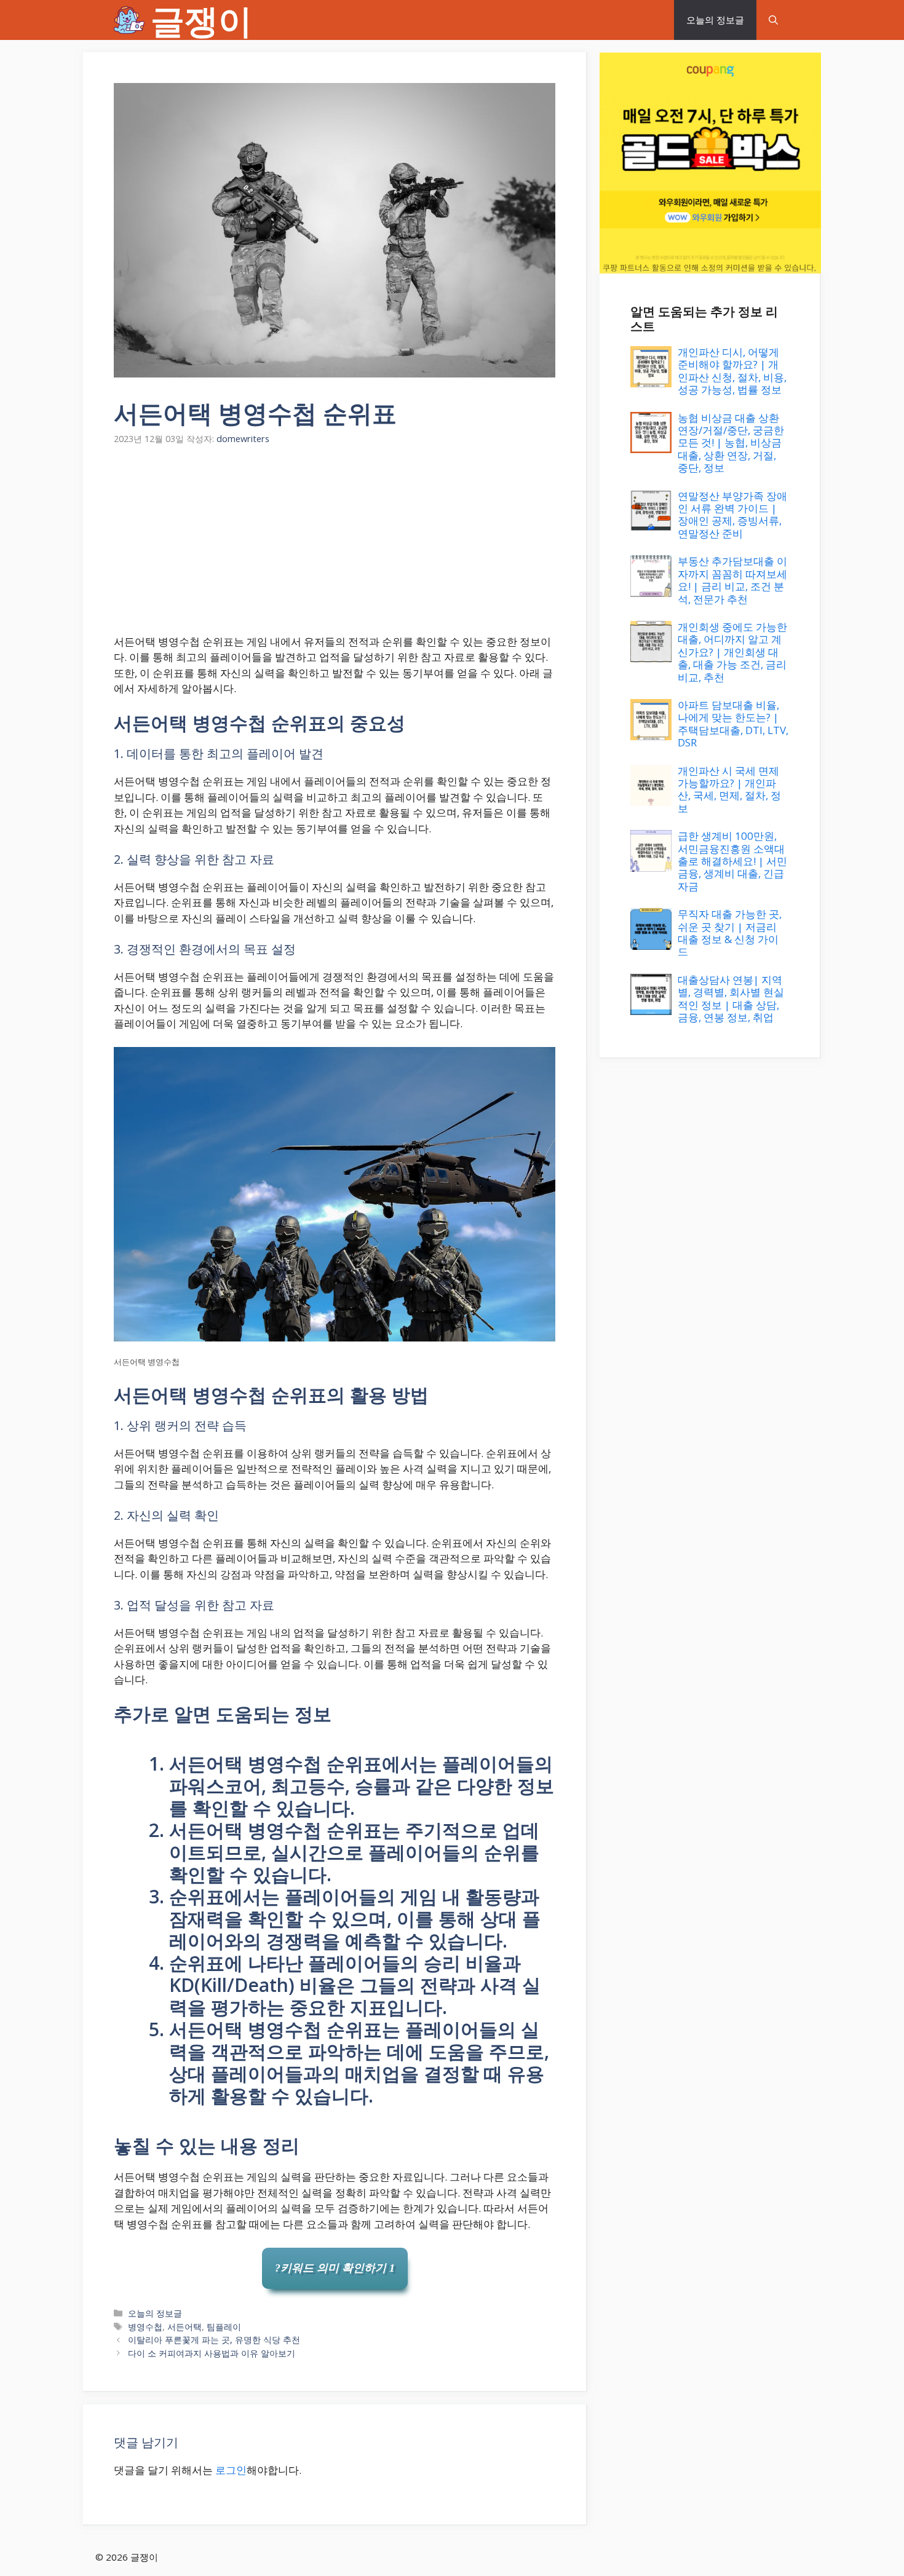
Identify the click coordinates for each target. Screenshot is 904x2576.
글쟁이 (201, 20)
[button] (773, 20)
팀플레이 (224, 2327)
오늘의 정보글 (715, 20)
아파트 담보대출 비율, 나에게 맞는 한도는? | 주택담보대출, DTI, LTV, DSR (733, 724)
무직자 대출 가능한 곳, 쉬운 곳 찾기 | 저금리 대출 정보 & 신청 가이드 (730, 933)
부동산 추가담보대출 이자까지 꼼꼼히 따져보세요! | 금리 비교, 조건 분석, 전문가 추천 (732, 580)
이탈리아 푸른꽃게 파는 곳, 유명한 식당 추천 (214, 2340)
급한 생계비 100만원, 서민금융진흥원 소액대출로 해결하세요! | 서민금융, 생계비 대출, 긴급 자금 (732, 861)
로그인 (231, 2470)
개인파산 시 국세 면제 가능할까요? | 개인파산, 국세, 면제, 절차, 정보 (729, 789)
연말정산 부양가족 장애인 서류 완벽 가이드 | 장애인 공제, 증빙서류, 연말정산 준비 (732, 515)
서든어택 (184, 2327)
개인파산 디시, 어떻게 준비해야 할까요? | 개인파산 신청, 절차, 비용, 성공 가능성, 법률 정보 (732, 371)
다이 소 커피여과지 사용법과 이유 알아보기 (212, 2353)
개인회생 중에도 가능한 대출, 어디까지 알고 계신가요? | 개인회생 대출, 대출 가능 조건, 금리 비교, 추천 (732, 652)
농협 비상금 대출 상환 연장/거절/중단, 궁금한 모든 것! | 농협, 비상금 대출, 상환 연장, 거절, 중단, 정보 (731, 443)
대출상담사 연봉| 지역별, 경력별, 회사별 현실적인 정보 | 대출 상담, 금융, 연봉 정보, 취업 (731, 998)
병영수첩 (145, 2327)
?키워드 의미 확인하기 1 (335, 2268)
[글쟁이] (129, 20)
